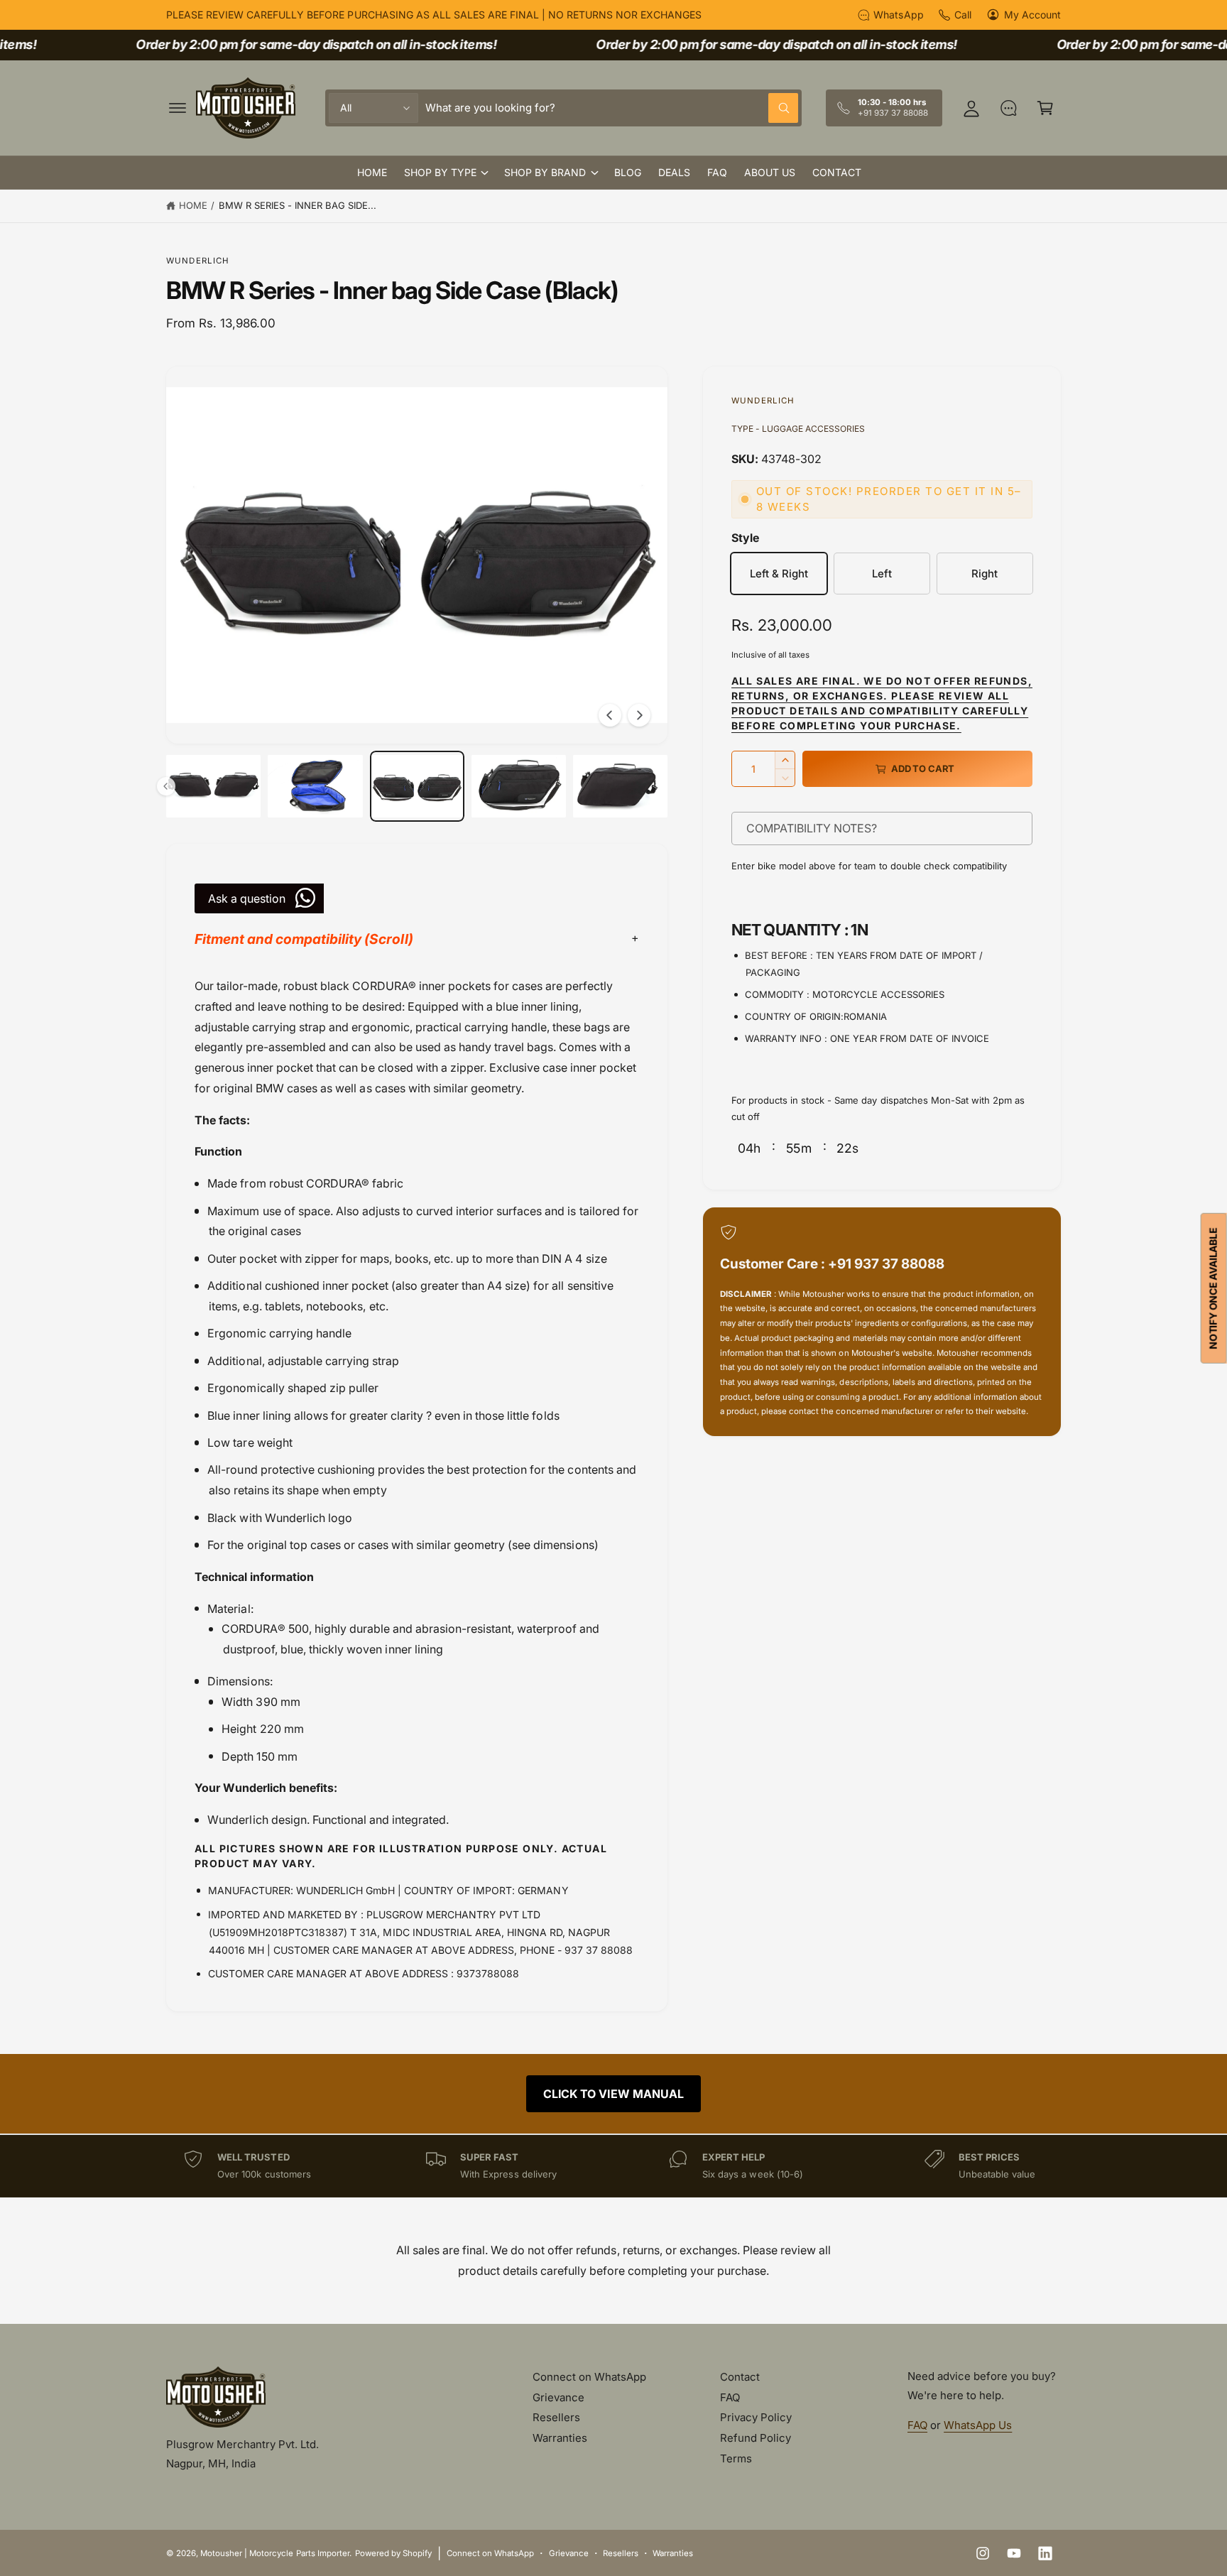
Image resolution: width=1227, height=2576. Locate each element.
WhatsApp (898, 15)
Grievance (558, 2397)
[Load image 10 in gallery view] (519, 786)
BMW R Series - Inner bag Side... (298, 205)
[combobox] (612, 108)
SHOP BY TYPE (440, 172)
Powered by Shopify (393, 2553)
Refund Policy (756, 2438)
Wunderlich (198, 261)
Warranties (560, 2438)
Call (963, 15)
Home (193, 205)
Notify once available (1213, 1288)
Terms (736, 2458)
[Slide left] (610, 715)
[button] (178, 108)
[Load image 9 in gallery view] (417, 786)
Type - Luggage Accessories (798, 429)
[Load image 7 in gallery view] (213, 786)
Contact (740, 2377)
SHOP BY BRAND (545, 172)
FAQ (730, 2397)
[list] (613, 2166)
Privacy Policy (756, 2417)
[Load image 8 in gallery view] (315, 786)
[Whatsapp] (1008, 108)
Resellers (556, 2417)
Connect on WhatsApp (589, 2377)
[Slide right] (639, 715)
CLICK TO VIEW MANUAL (613, 2094)
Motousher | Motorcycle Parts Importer (275, 2553)
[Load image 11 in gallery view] (620, 786)
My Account (1032, 15)
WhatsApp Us (978, 2425)
